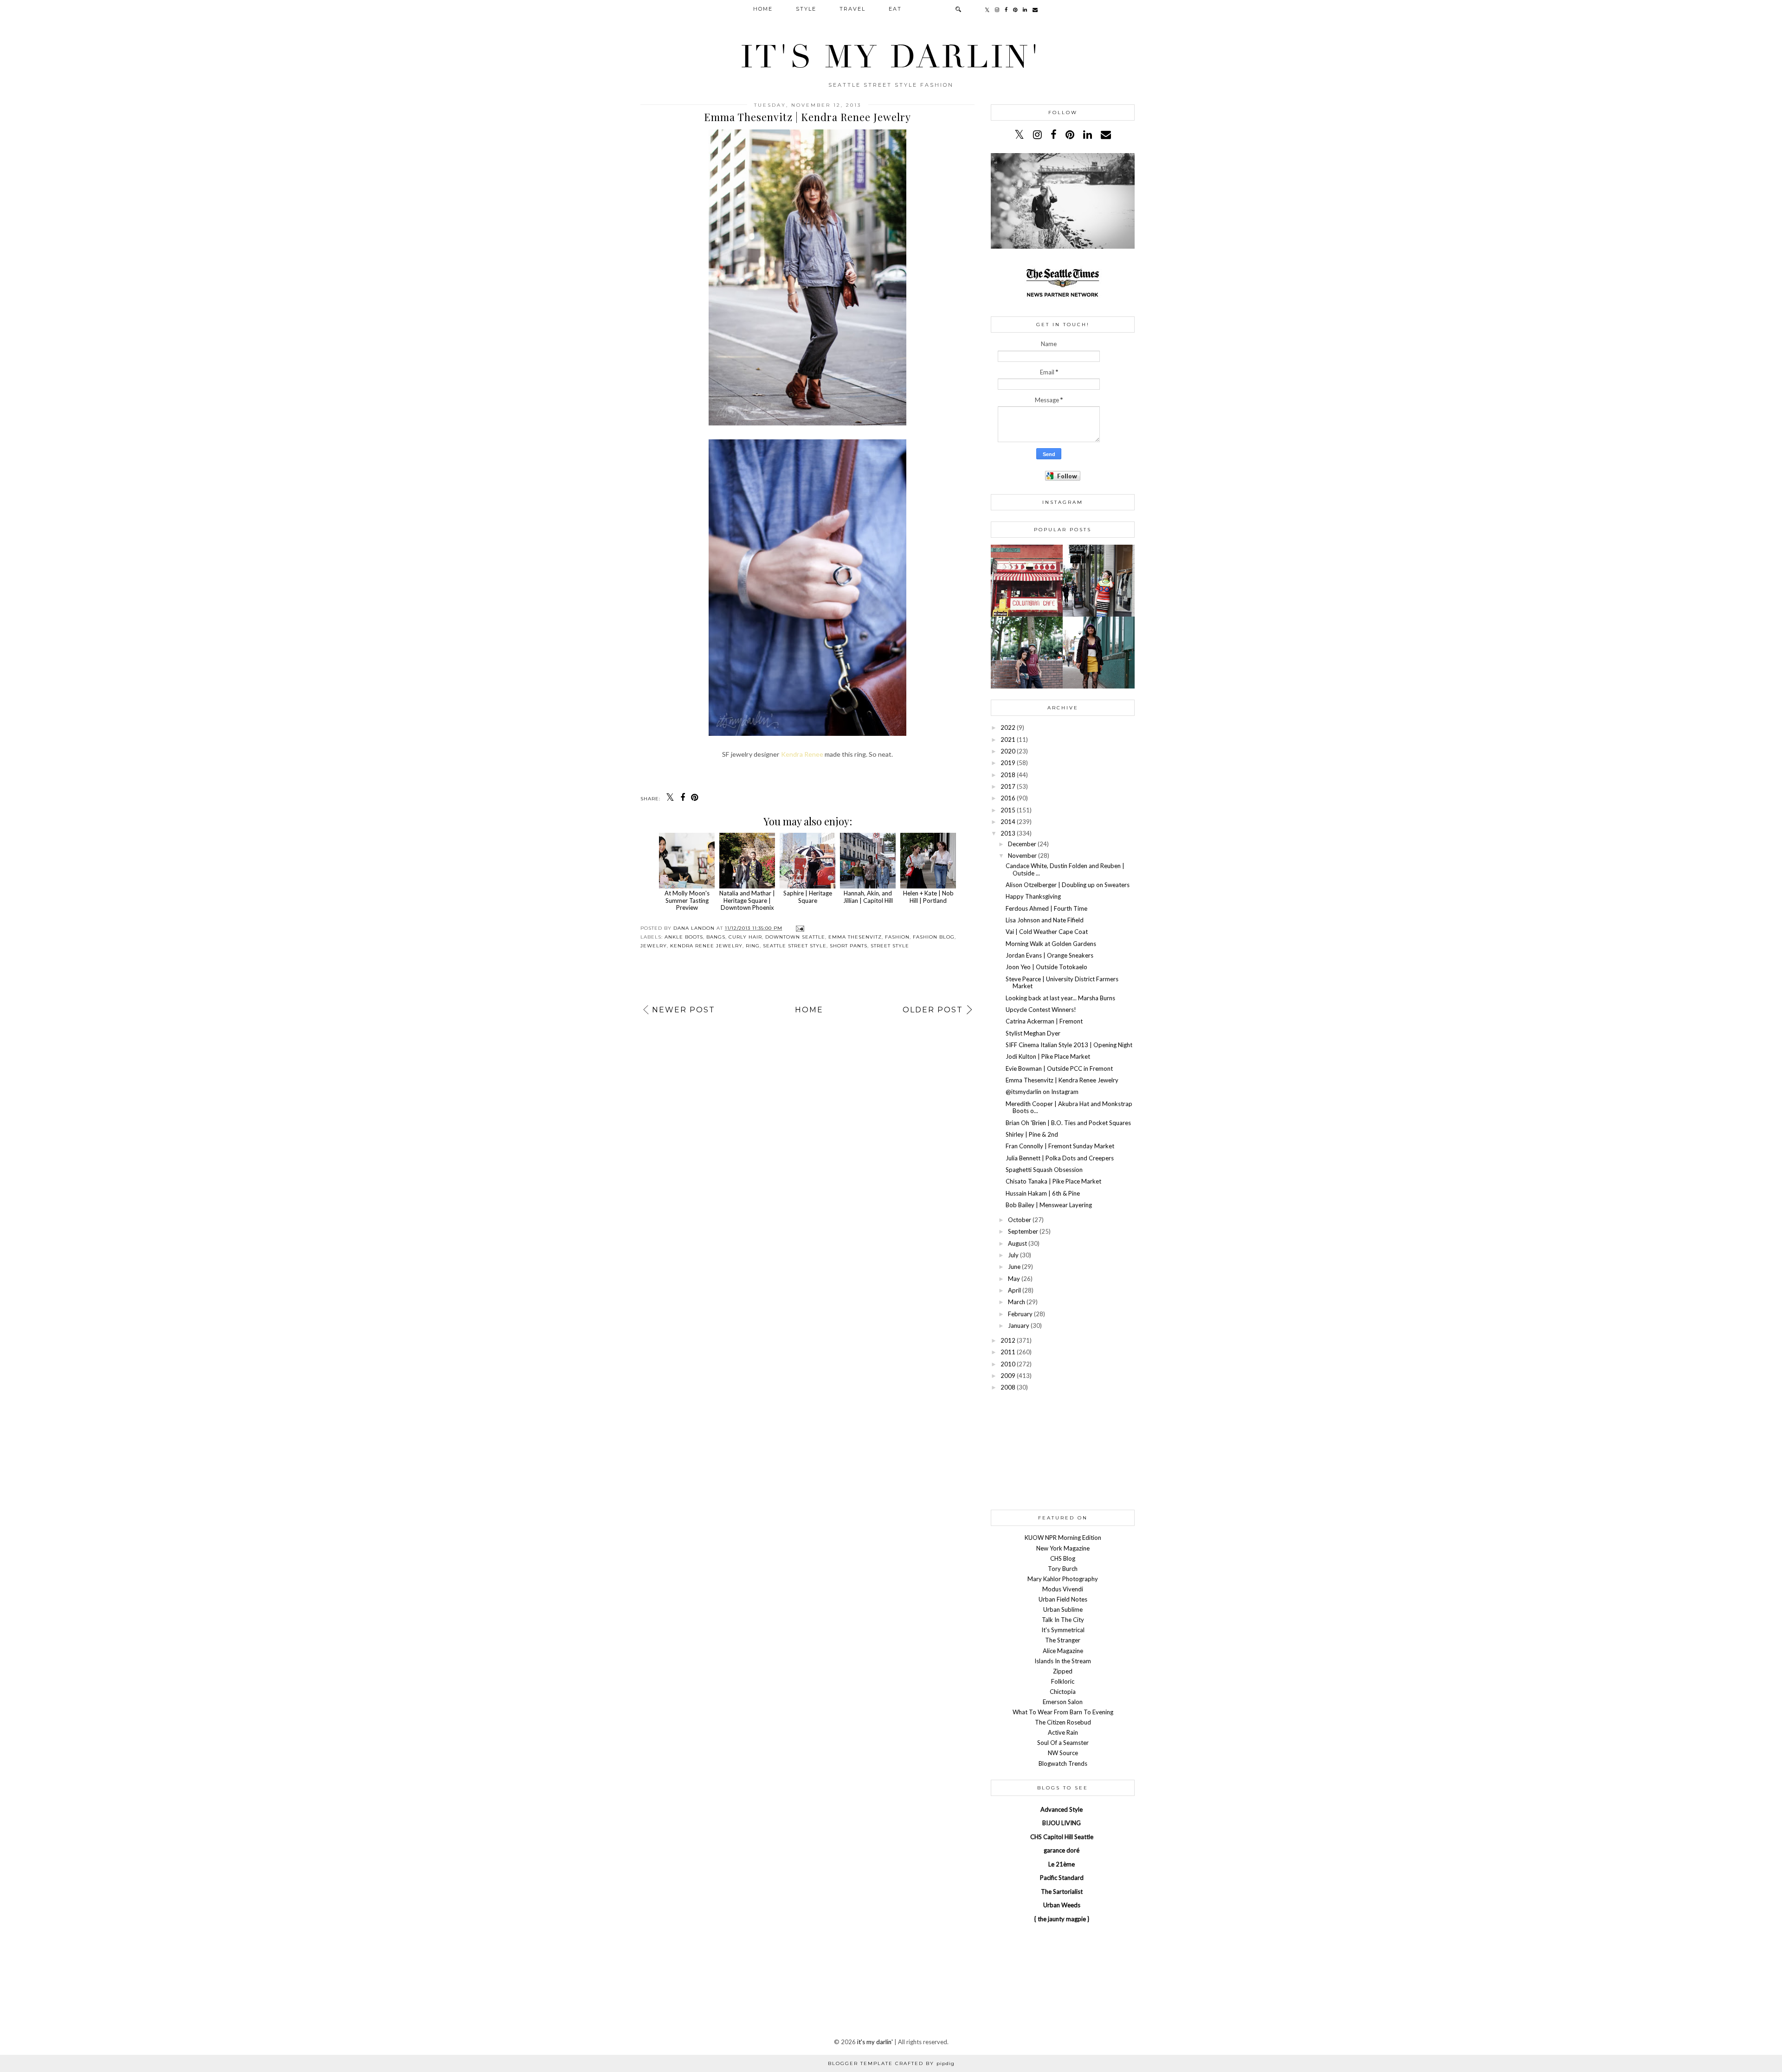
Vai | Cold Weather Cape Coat (1047, 932)
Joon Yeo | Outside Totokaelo (1046, 967)
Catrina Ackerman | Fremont (1044, 1021)
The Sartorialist (1062, 1892)
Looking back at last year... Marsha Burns (1060, 998)
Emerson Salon (1063, 1702)
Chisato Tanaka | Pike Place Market (1053, 1181)
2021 (1008, 740)
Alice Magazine (1063, 1651)
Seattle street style (795, 946)
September (1023, 1231)
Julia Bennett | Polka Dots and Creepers (1060, 1158)
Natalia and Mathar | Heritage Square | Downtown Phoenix (747, 900)
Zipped (1063, 1671)
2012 (1008, 1340)
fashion (897, 937)
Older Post (933, 1010)
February (1020, 1314)
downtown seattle (795, 937)
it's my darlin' (891, 57)
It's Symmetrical (1063, 1630)
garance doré (1062, 1850)
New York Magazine (1063, 1548)
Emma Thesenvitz (855, 937)
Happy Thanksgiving (1033, 896)
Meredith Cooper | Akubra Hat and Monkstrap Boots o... (1069, 1107)
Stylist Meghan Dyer (1033, 1033)
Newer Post (684, 1010)
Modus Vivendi (1063, 1589)
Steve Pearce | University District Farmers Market (1062, 983)
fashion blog (934, 937)
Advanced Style (1062, 1809)
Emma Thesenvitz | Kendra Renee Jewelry (1062, 1080)
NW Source (1063, 1753)
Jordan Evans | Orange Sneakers (1049, 955)
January (1019, 1326)
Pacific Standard (1062, 1878)
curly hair (745, 937)
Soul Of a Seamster (1063, 1743)
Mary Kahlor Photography (1063, 1579)
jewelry (654, 946)
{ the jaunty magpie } (1062, 1919)
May (1014, 1279)
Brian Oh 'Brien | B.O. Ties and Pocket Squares (1068, 1123)
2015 (1008, 810)
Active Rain (1063, 1732)
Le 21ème (1062, 1864)
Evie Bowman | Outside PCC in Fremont (1059, 1068)
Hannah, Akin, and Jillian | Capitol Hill (868, 897)
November (1022, 856)
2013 (1008, 833)
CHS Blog (1063, 1558)
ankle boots (684, 937)
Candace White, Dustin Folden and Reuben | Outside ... (1065, 869)
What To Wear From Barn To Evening (1063, 1712)
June (1014, 1267)
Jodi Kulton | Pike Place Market (1048, 1056)
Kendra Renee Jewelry (706, 946)
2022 (1008, 727)
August (1017, 1243)
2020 (1008, 751)
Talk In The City (1063, 1620)
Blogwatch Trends (1063, 1763)
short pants (849, 946)
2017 (1008, 786)
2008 (1008, 1387)
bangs (716, 937)
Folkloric (1063, 1681)
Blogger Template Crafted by (891, 2063)
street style (890, 946)
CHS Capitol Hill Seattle (1062, 1837)
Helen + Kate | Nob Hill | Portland (928, 897)
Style (806, 9)
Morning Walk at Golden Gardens (1051, 944)
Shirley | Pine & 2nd (1032, 1134)
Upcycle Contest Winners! (1041, 1010)
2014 (1008, 822)
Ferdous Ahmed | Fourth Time (1046, 908)
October (1020, 1220)
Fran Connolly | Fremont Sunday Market (1060, 1146)
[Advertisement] (1063, 1450)
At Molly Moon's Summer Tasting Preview (687, 900)
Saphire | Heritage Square (808, 897)
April (1014, 1290)
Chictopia (1063, 1692)
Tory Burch (1063, 1569)
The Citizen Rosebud (1063, 1722)
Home (763, 9)
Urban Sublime (1063, 1609)
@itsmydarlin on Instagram (1042, 1092)
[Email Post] (799, 928)
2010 (1008, 1364)
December (1022, 844)
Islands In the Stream (1063, 1661)
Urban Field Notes (1063, 1599)
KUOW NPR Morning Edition (1063, 1538)
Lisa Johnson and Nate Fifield (1045, 920)
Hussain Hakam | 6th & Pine (1043, 1193)
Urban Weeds (1062, 1905)
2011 (1008, 1352)
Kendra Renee (802, 754)
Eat (895, 9)
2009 (1008, 1376)
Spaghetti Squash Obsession (1044, 1170)
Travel (852, 9)
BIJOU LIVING (1062, 1823)
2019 (1008, 763)
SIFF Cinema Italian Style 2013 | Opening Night (1069, 1045)
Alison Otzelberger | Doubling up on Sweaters (1068, 885)
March (1017, 1302)
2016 (1008, 798)
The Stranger (1063, 1640)
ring (753, 946)
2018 (1008, 775)
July (1013, 1255)
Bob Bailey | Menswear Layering (1049, 1205)
